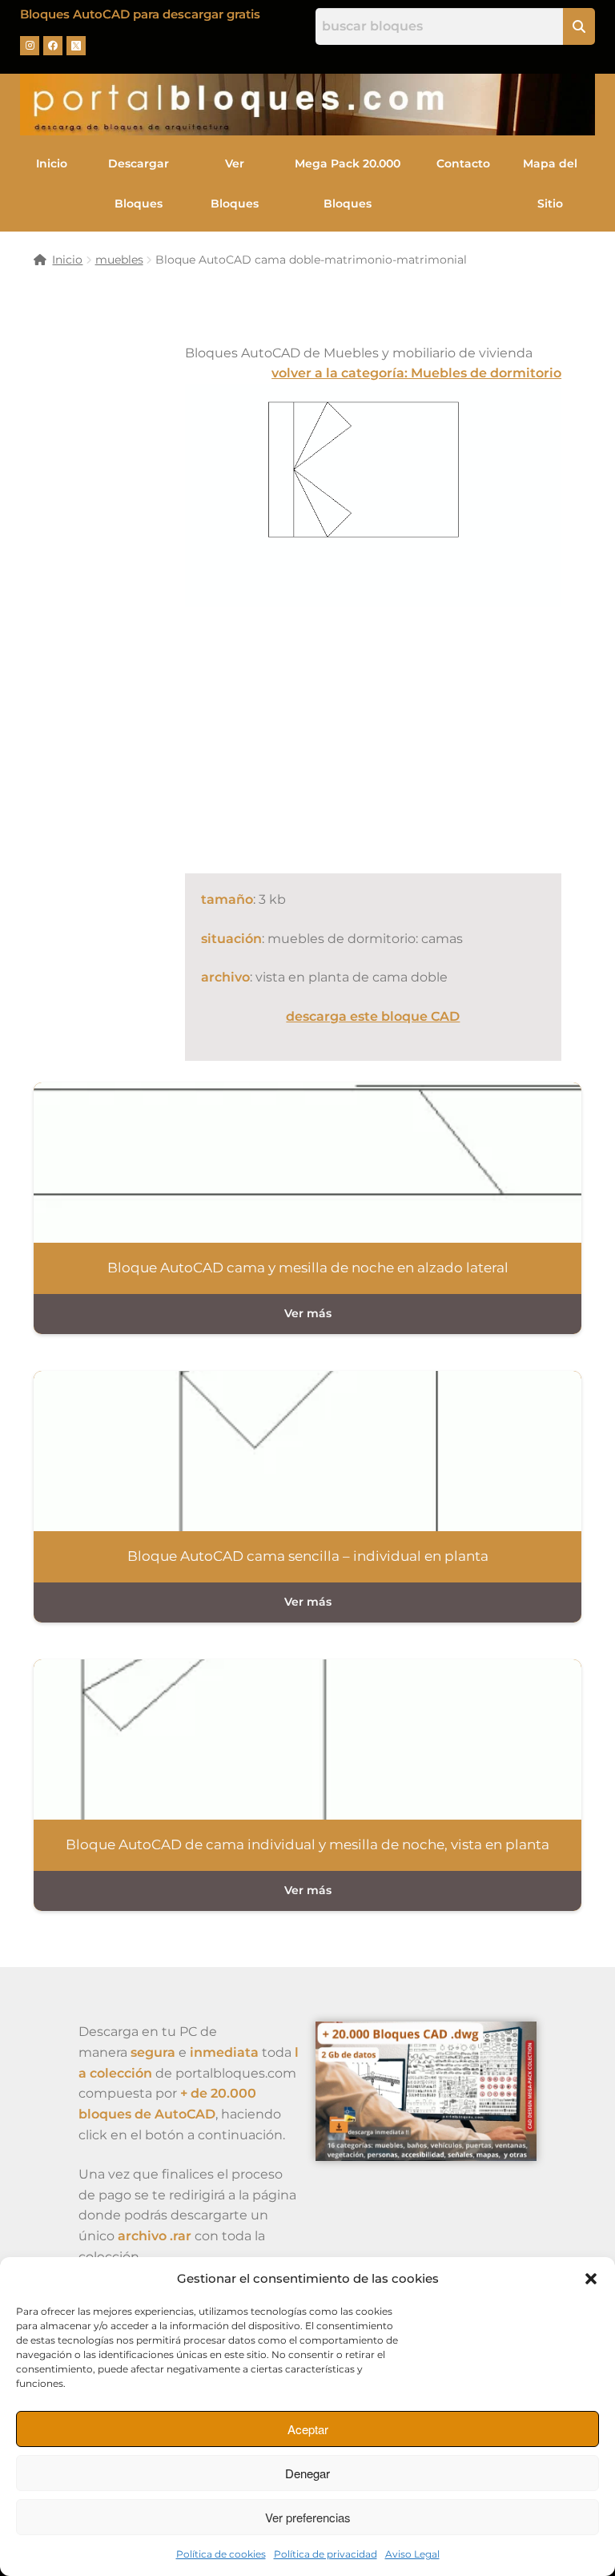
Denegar (307, 2473)
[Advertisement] (400, 737)
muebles (119, 260)
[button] (591, 2279)
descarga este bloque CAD (373, 1016)
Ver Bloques (235, 183)
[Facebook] (53, 46)
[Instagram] (30, 46)
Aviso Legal (412, 2554)
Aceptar (308, 2429)
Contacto (463, 163)
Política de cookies (221, 2554)
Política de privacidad (326, 2554)
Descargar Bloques (139, 183)
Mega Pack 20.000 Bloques (348, 183)
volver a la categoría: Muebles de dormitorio (416, 373)
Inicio (52, 163)
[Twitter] (76, 46)
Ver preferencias (308, 2517)
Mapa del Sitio (550, 183)
